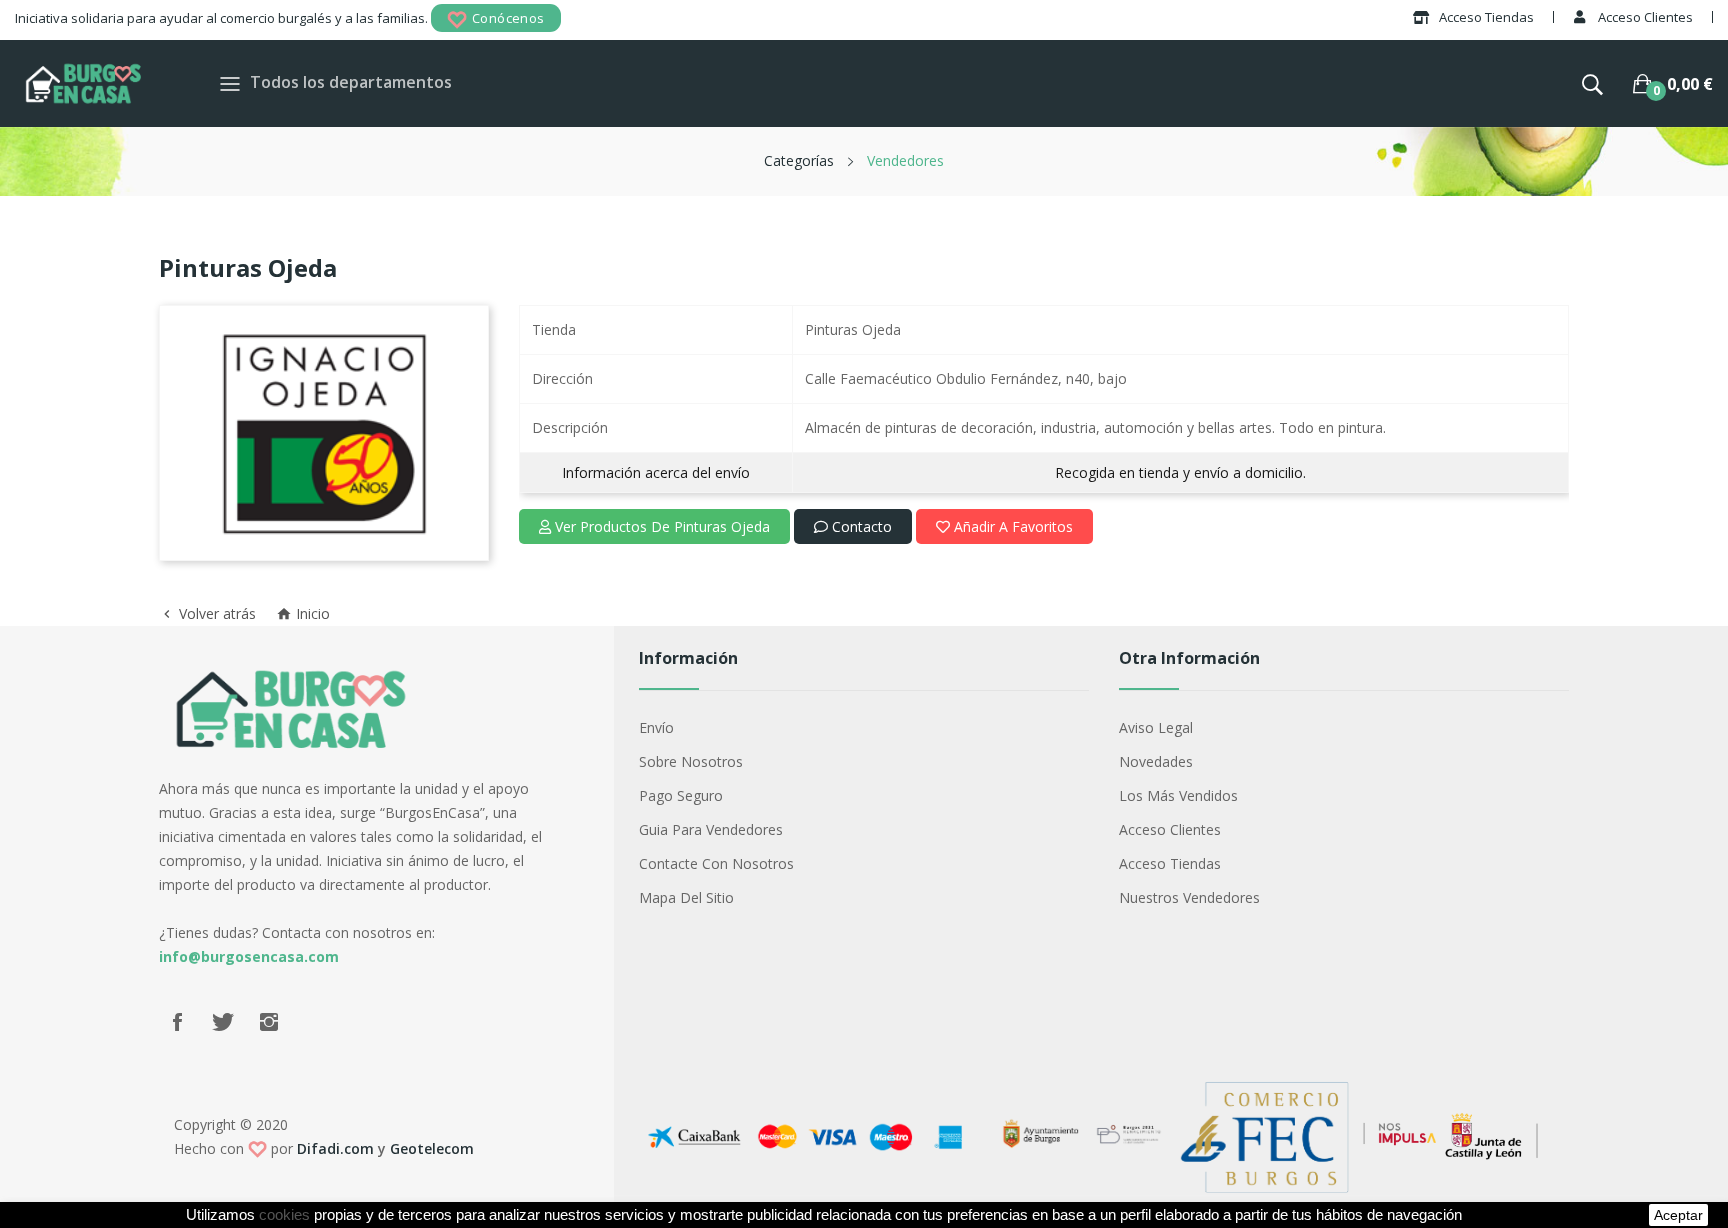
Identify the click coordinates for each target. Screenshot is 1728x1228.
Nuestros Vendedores (1189, 897)
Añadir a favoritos (1011, 526)
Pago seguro (681, 795)
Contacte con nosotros (716, 863)
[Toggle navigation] (230, 83)
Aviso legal (1156, 727)
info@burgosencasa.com (249, 956)
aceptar (1678, 1215)
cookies (284, 1215)
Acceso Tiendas (1170, 863)
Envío (656, 727)
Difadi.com (335, 1148)
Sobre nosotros (691, 761)
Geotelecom (432, 1148)
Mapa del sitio (686, 897)
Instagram (269, 1022)
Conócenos (508, 18)
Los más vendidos (1178, 795)
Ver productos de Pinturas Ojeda (660, 526)
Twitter (223, 1022)
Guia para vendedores (711, 829)
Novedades (1156, 761)
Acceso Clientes (1170, 829)
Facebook (177, 1022)
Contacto (860, 526)
